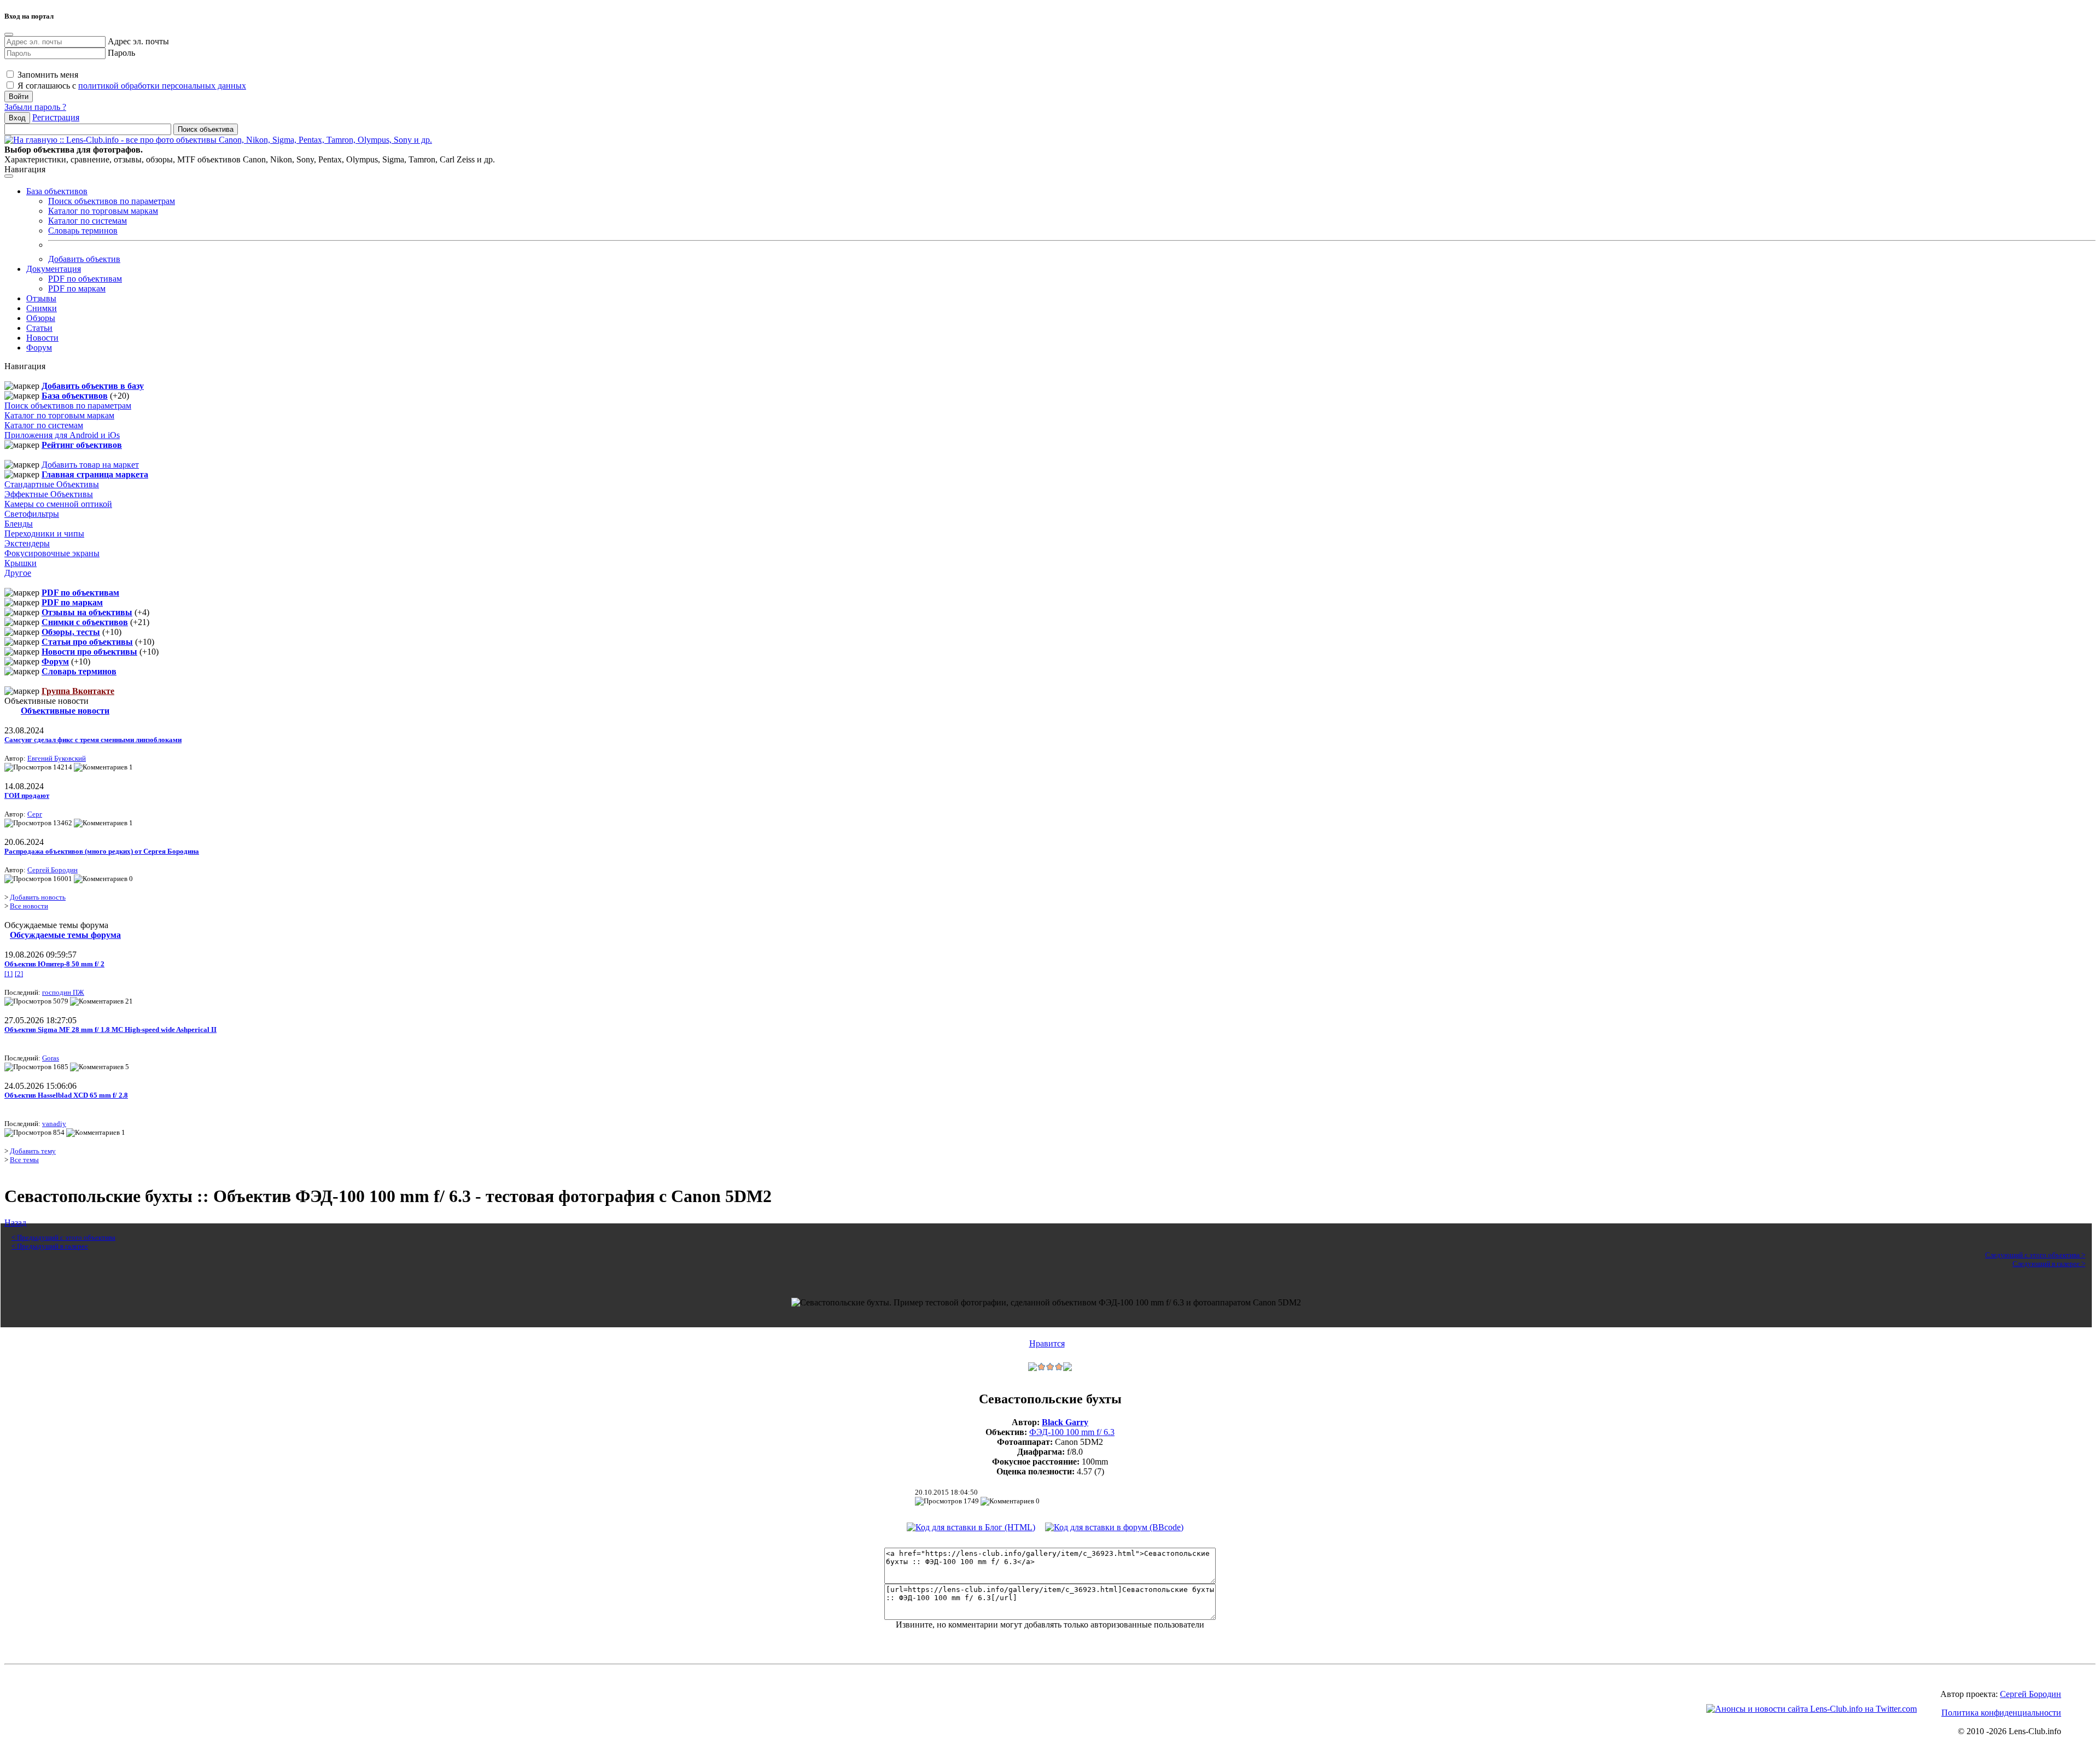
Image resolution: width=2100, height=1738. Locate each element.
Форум (39, 348)
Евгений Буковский (57, 758)
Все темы (24, 1160)
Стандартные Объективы (52, 484)
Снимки (42, 308)
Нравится (1047, 1343)
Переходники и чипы (44, 533)
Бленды (19, 524)
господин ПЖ (63, 992)
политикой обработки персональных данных (162, 86)
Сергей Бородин (52, 870)
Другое (18, 573)
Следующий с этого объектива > (2035, 1255)
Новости (42, 338)
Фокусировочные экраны (52, 553)
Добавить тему (33, 1151)
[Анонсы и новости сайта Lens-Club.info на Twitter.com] (1812, 1709)
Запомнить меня (47, 75)
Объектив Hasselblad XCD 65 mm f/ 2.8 (66, 1095)
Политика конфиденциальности (2001, 1713)
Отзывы (41, 298)
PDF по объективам (85, 279)
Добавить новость (38, 897)
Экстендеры (27, 543)
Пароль (121, 53)
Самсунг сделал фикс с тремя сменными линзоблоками (93, 740)
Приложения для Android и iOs (62, 435)
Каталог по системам (87, 221)
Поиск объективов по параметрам (112, 201)
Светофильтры (32, 514)
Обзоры (41, 318)
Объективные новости (65, 711)
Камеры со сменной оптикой (58, 504)
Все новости (29, 906)
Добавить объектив (84, 259)
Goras (51, 1058)
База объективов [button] (57, 191)
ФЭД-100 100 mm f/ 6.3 (1072, 1432)
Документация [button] (54, 269)
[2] (19, 974)
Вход (17, 118)
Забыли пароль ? (35, 107)
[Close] (9, 34)
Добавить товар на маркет (90, 465)
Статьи (39, 328)
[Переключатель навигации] (9, 176)
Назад (15, 1223)
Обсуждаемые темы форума (65, 935)
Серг (35, 814)
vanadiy (54, 1124)
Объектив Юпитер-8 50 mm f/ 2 (54, 964)
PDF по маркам (77, 288)
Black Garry (1065, 1422)
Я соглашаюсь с (131, 86)
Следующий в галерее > (2049, 1264)
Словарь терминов (83, 231)
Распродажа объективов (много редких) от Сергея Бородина (102, 851)
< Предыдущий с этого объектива (63, 1237)
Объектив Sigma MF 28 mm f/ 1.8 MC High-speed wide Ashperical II (110, 1030)
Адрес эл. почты (138, 41)
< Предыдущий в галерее (50, 1246)
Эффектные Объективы (49, 494)
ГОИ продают (27, 795)
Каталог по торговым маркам (103, 211)
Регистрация (56, 117)
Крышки (21, 563)
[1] (8, 974)
